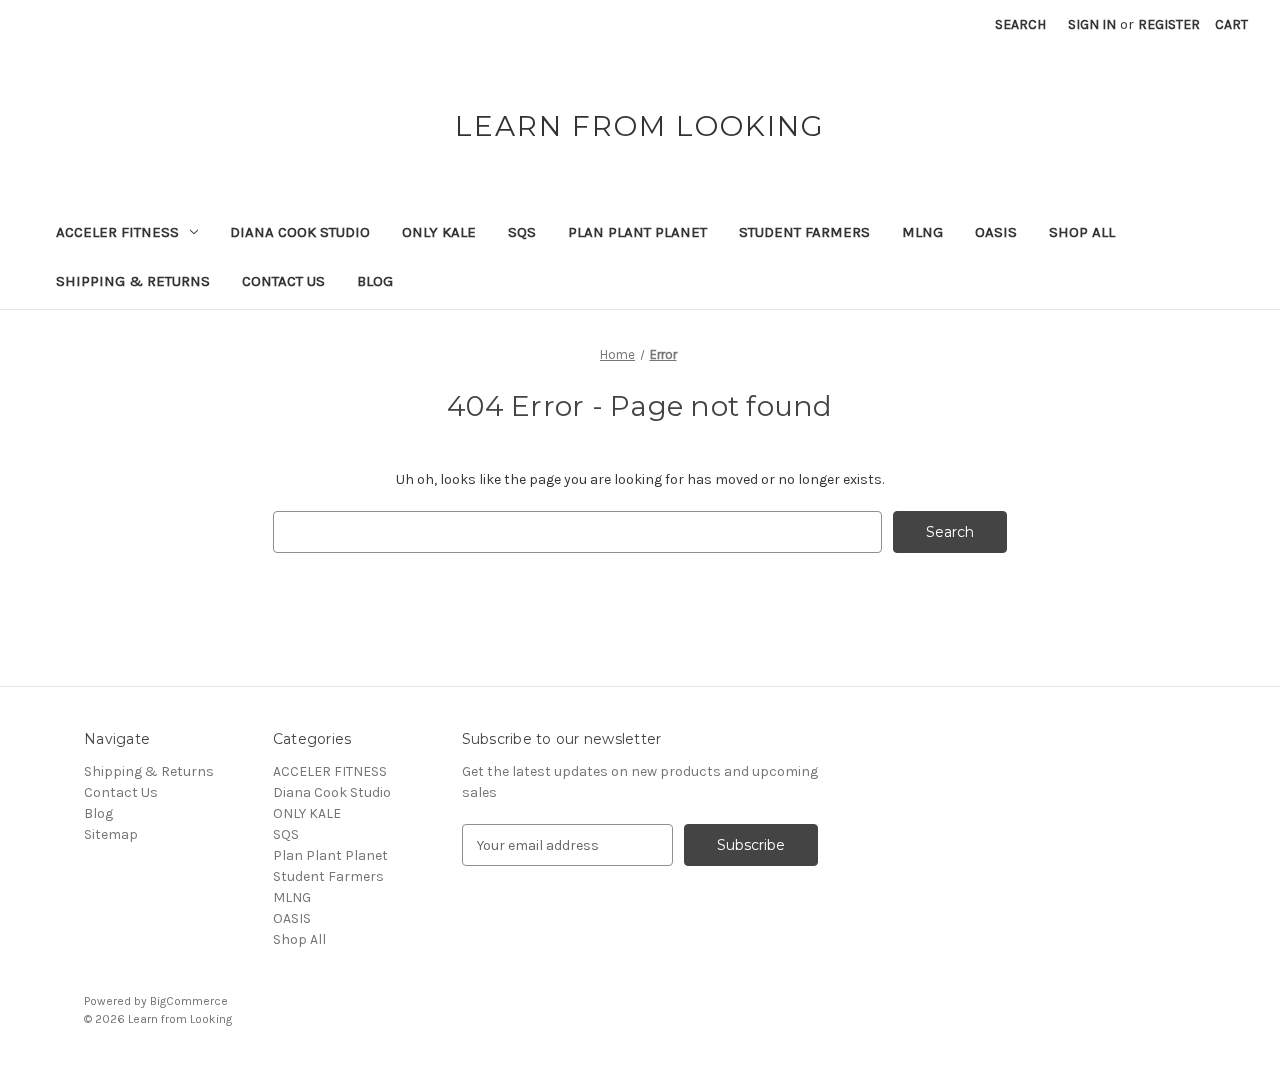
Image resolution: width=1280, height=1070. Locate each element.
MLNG (922, 232)
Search (1020, 24)
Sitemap (111, 834)
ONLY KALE (439, 232)
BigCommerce (189, 1001)
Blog (375, 281)
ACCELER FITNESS (117, 232)
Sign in (1092, 24)
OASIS (996, 232)
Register (1169, 24)
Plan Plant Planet (637, 232)
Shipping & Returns (133, 281)
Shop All (1082, 232)
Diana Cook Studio (300, 232)
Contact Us (283, 281)
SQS (522, 232)
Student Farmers (804, 232)
